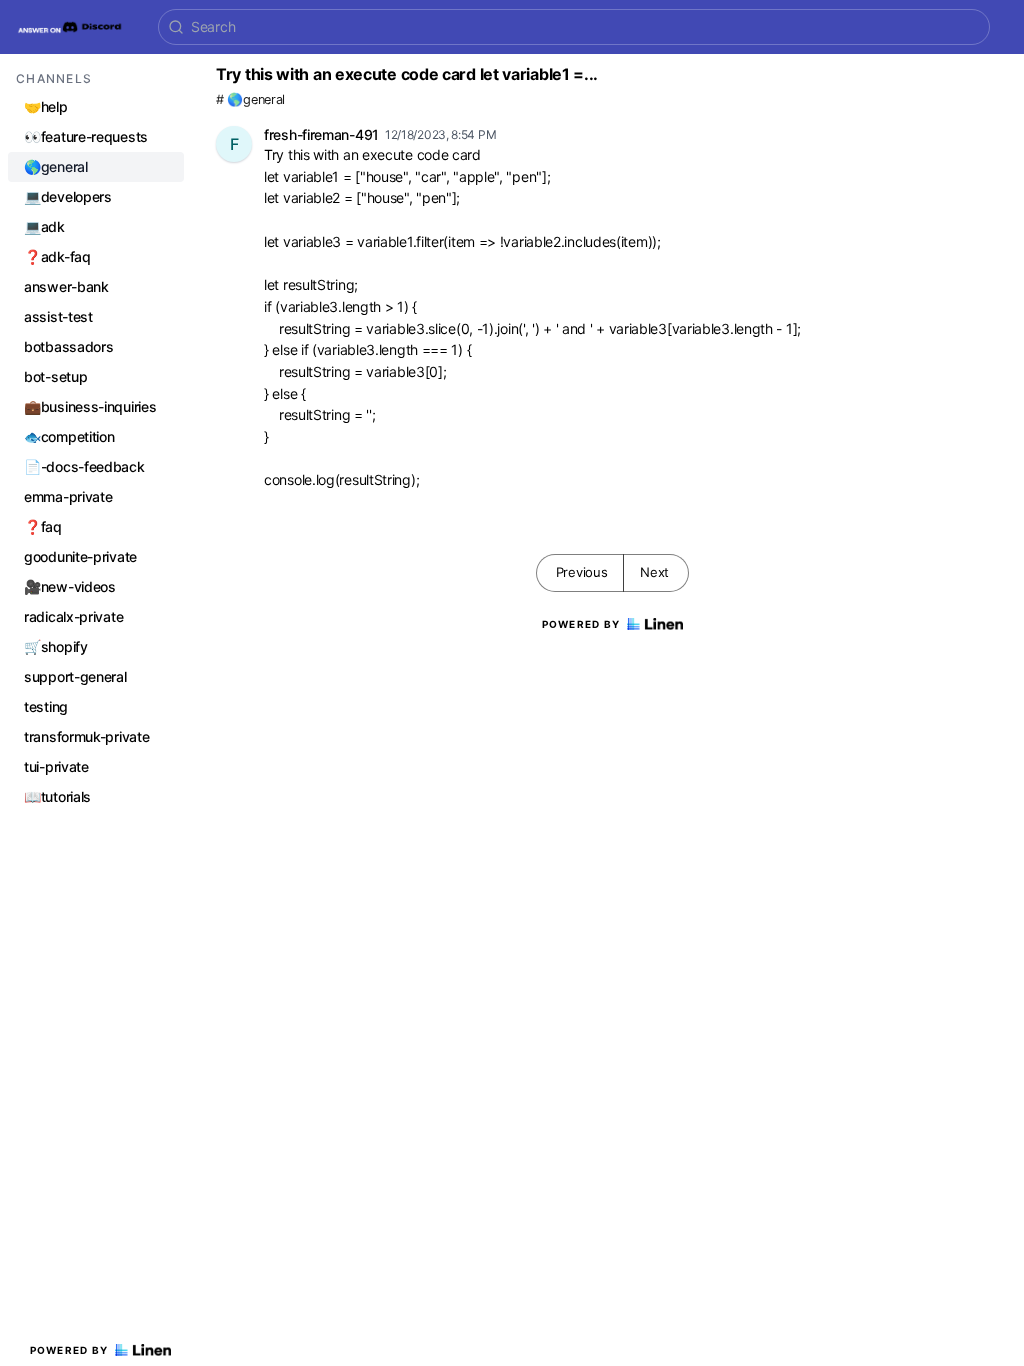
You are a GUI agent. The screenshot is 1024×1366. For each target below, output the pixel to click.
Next (654, 572)
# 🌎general (250, 99)
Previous (582, 572)
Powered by (69, 1350)
